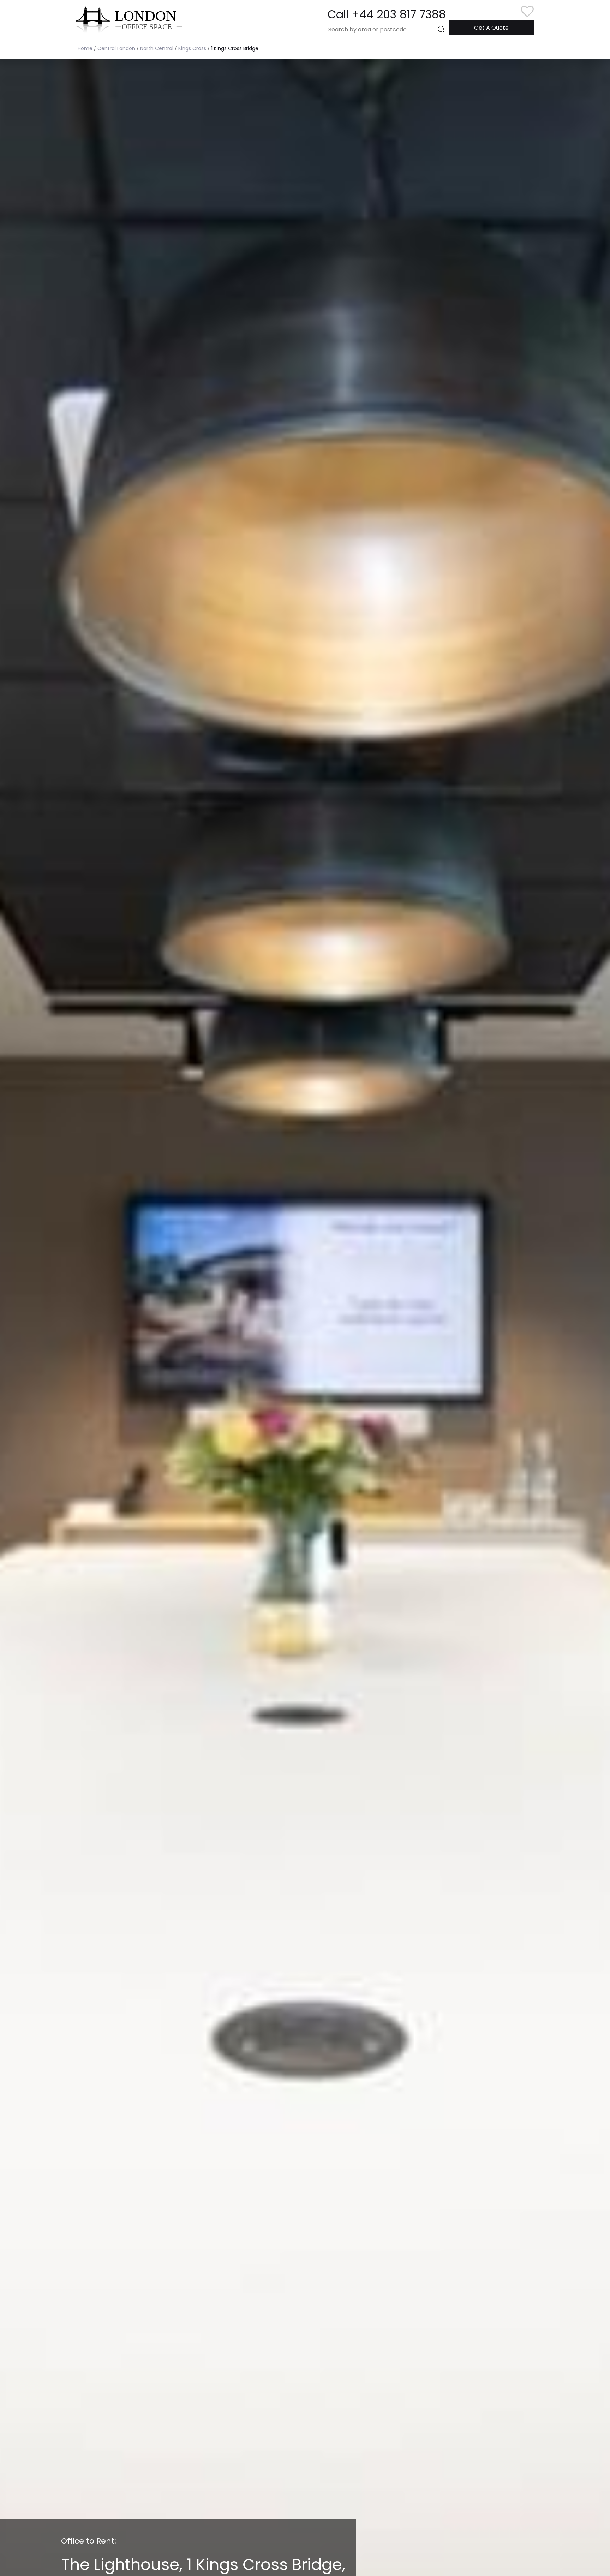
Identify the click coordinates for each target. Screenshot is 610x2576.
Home (85, 48)
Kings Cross (192, 48)
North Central (157, 48)
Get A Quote (491, 28)
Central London (116, 48)
